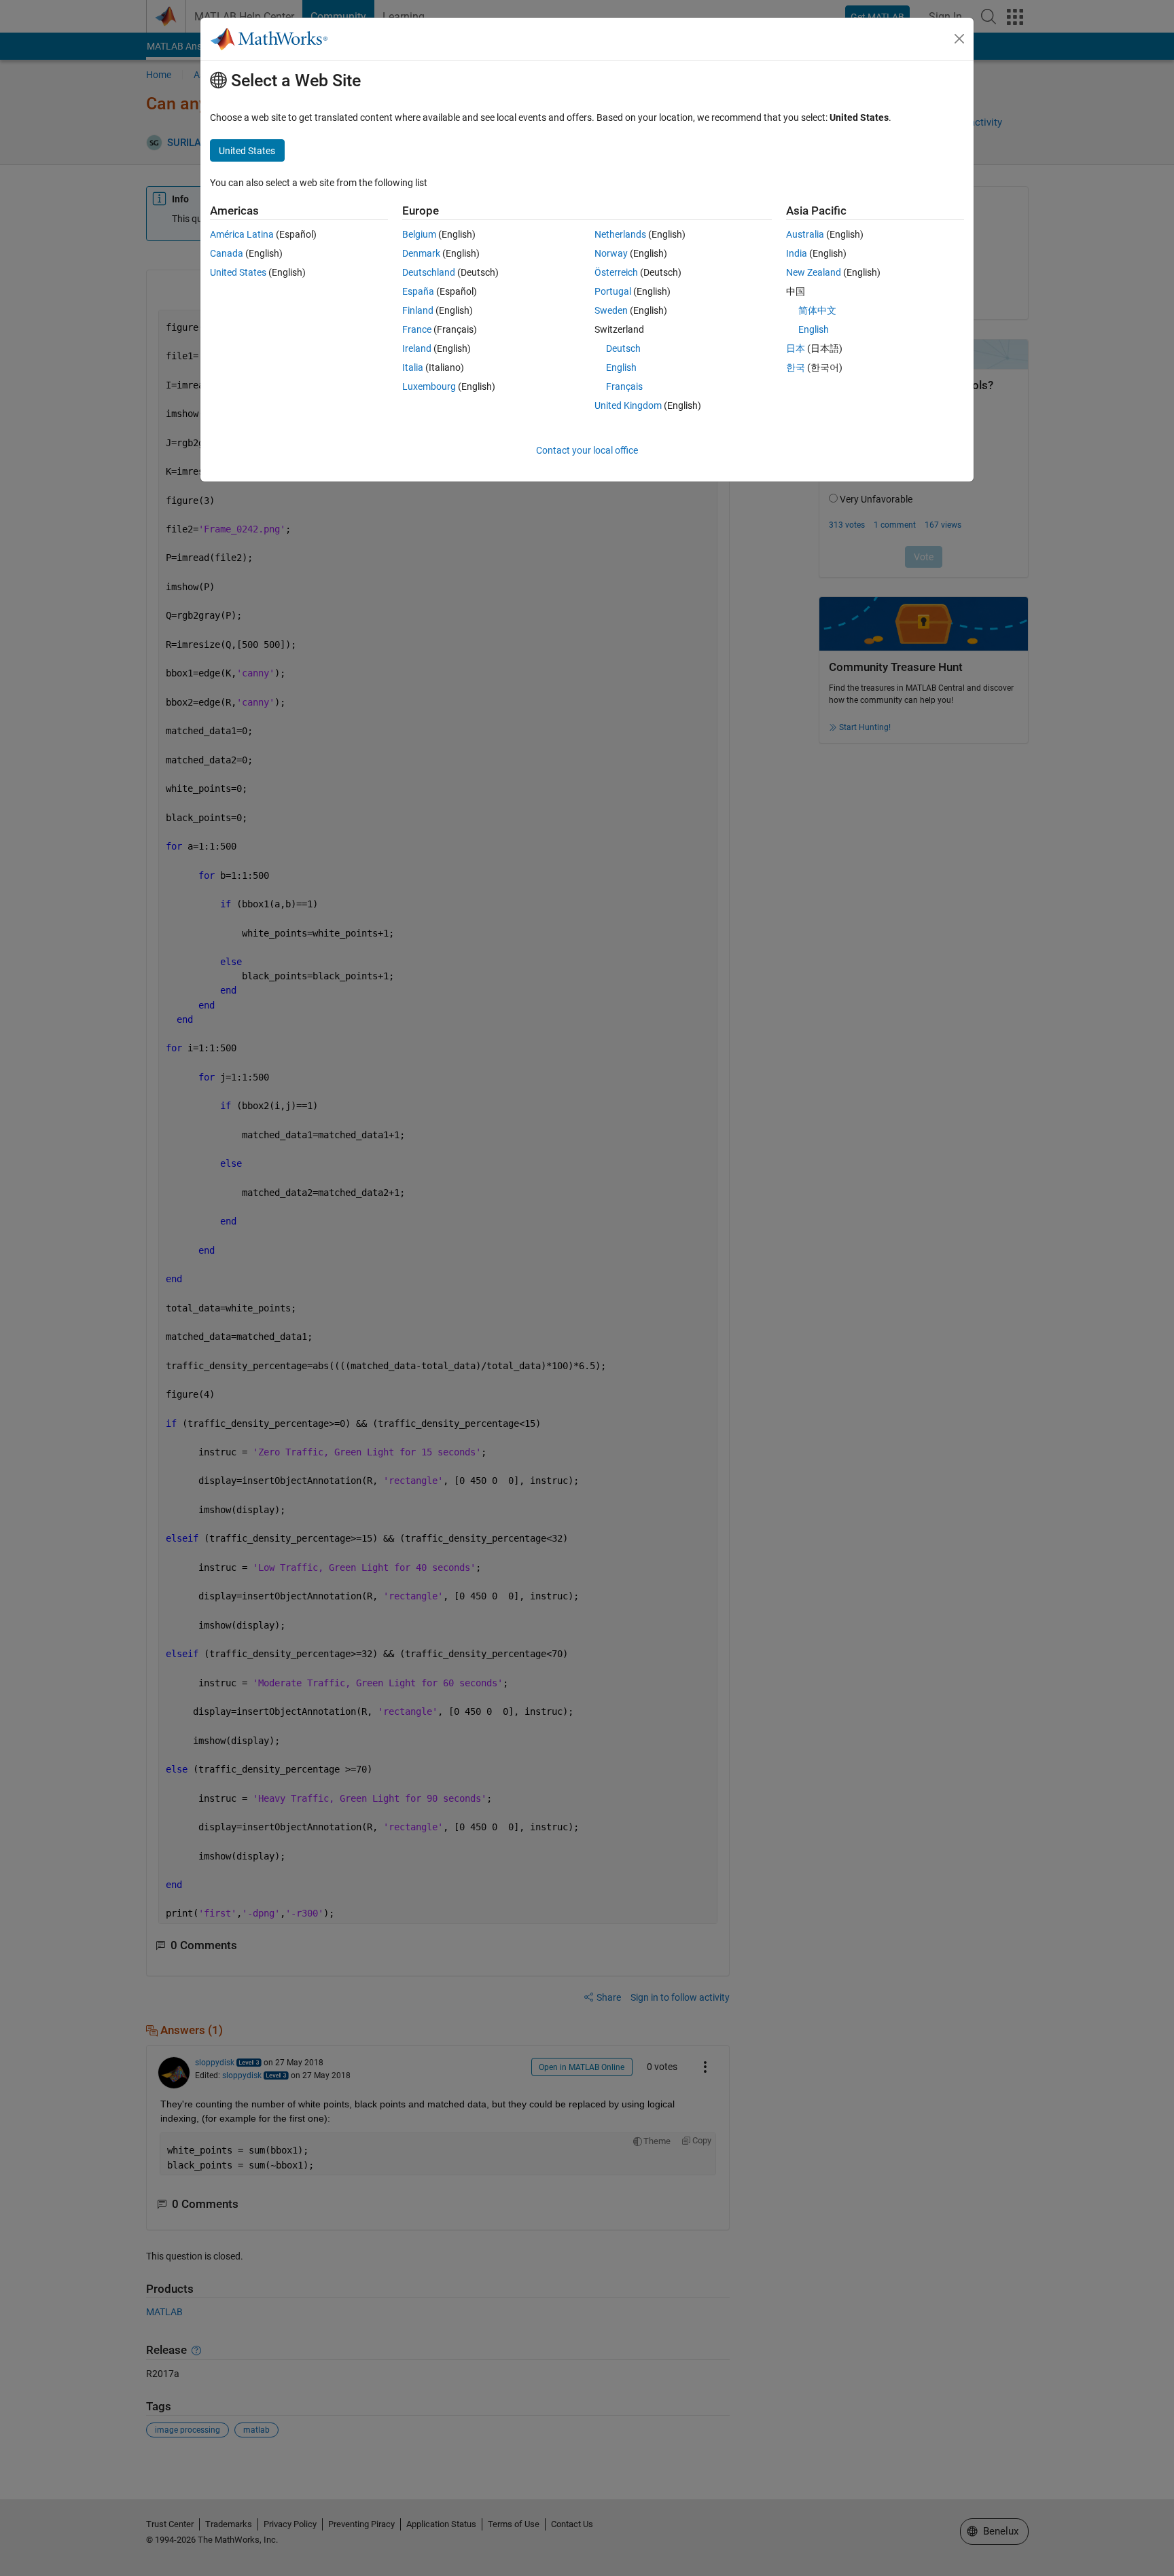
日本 (796, 348)
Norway (611, 253)
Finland (418, 310)
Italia (413, 367)
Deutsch (623, 348)
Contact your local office (587, 450)
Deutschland (429, 272)
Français (624, 386)
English (621, 367)
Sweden (611, 310)
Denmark (421, 253)
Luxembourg (429, 386)
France (417, 329)
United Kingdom (628, 405)
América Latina (242, 234)
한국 (796, 367)
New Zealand (814, 272)
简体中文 (817, 310)
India (797, 253)
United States (238, 272)
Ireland (417, 348)
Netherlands (620, 234)
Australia (805, 234)
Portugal (613, 291)
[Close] (959, 39)
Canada (227, 253)
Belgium (419, 234)
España (418, 291)
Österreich (616, 272)
